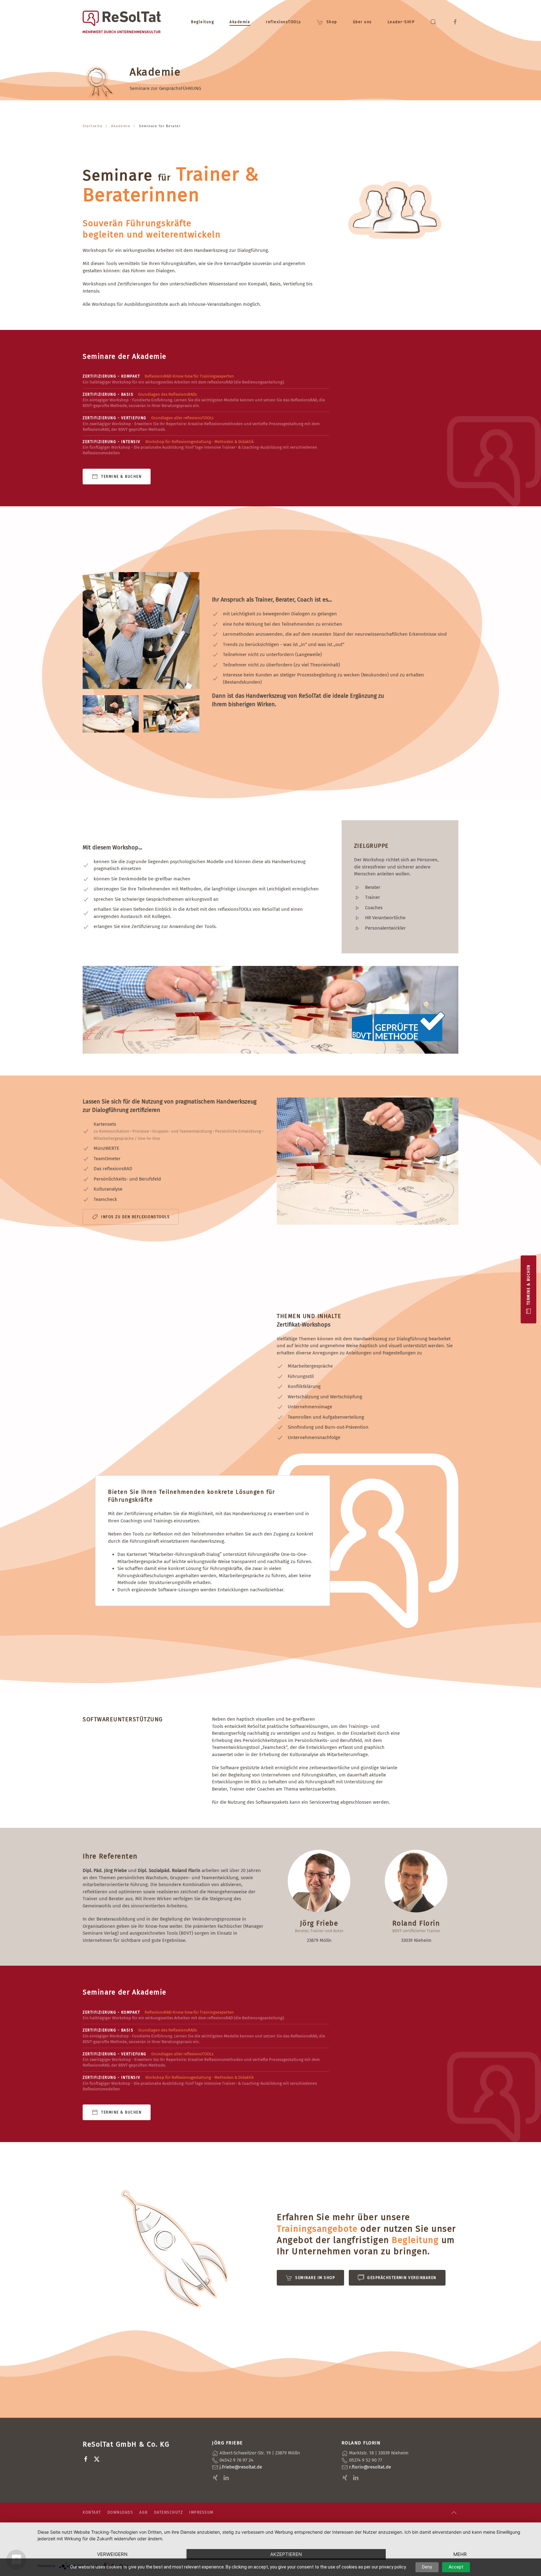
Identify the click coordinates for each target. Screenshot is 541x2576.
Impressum (201, 2512)
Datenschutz (169, 2512)
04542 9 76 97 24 (236, 2460)
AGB (144, 2512)
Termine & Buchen (121, 477)
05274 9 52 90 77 (366, 2460)
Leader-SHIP (401, 22)
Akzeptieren (286, 2554)
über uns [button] (362, 22)
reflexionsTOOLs (283, 22)
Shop (332, 22)
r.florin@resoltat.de (370, 2467)
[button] (433, 22)
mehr (460, 2554)
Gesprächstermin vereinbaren (402, 2278)
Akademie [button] (240, 22)
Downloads (120, 2512)
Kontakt (92, 2512)
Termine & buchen (528, 1285)
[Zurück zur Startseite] (122, 22)
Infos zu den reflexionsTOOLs (135, 1217)
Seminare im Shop (315, 2278)
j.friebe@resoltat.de (241, 2467)
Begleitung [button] (202, 22)
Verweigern (112, 2554)
